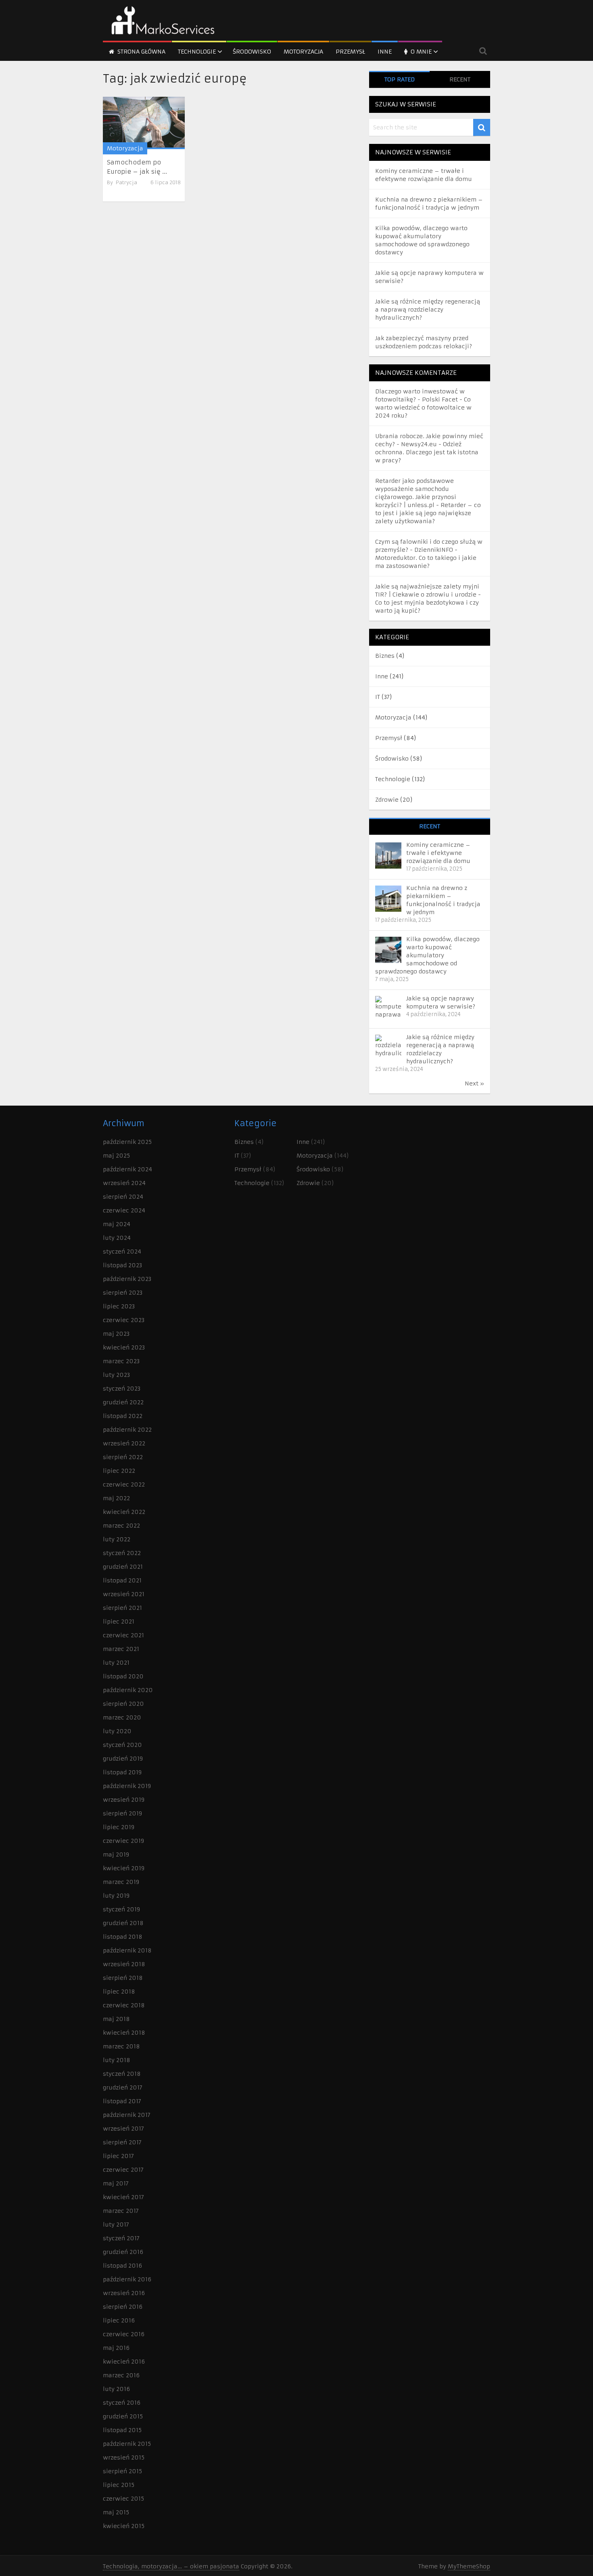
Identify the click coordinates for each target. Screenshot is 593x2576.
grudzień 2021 (123, 1567)
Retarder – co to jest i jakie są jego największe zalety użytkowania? (428, 513)
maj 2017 (116, 2183)
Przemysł (350, 52)
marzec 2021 (121, 1649)
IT (378, 697)
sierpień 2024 (123, 1197)
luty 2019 (116, 1896)
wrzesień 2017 (123, 2129)
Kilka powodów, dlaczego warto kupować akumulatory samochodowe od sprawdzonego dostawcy (427, 955)
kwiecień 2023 (124, 1347)
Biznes (385, 656)
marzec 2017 (121, 2211)
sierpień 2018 (123, 1978)
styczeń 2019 (121, 1909)
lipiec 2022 (119, 1471)
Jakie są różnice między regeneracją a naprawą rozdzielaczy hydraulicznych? (428, 310)
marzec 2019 (121, 1882)
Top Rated (400, 79)
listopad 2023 (122, 1265)
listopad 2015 (122, 2430)
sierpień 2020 (123, 1704)
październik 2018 (127, 1950)
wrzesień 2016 (124, 2293)
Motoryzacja (303, 52)
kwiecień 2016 (124, 2362)
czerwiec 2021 (123, 1635)
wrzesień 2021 (124, 1594)
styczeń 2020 (122, 1745)
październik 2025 (127, 1142)
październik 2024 (127, 1169)
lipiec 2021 (119, 1622)
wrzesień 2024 (124, 1183)
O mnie (420, 52)
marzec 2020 (122, 1717)
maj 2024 (117, 1224)
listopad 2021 (122, 1580)
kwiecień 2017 (123, 2197)
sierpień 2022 (123, 1457)
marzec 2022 (121, 1526)
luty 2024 (117, 1238)
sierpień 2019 (122, 1813)
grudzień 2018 (123, 1923)
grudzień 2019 (123, 1759)
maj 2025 (116, 1156)
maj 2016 (116, 2348)
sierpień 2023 (123, 1293)
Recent (460, 79)
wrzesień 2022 (124, 1443)
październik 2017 (127, 2115)
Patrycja (126, 182)
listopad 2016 (122, 2266)
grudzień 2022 (123, 1402)
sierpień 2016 (123, 2307)
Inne (385, 52)
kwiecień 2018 (124, 2033)
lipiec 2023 (119, 1306)
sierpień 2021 (122, 1608)
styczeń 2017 (121, 2238)
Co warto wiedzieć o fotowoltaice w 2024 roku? (423, 408)
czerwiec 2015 (123, 2499)
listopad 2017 (122, 2101)
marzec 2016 (121, 2375)
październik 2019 (127, 1786)
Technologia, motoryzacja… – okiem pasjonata (171, 2566)
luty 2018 (117, 2060)
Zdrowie (387, 800)
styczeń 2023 (122, 1389)
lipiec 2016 (119, 2320)
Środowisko (252, 52)
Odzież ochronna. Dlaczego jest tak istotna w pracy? (427, 452)
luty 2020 (117, 1731)
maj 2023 (116, 1334)
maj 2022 (116, 1498)
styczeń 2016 (122, 2403)
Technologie (197, 52)
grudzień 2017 (123, 2087)
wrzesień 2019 (124, 1800)
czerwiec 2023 (124, 1320)
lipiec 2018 (119, 1992)
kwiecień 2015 (124, 2526)
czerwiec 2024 (124, 1210)
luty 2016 (116, 2389)
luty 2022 (117, 1539)
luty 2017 (116, 2225)
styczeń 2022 (122, 1553)
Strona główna (141, 52)
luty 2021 (116, 1663)
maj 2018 (116, 2019)
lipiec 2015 (119, 2485)
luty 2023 (116, 1375)
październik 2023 (127, 1279)
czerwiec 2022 (124, 1484)
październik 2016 (127, 2279)
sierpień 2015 (122, 2471)
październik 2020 (128, 1690)
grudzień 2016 (123, 2252)
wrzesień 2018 (124, 1964)
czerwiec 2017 (123, 2170)
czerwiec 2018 (124, 2005)
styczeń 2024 (122, 1252)
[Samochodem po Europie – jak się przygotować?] (144, 123)
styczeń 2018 (122, 2074)
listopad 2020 (123, 1676)
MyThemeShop (469, 2566)
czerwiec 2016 (124, 2334)
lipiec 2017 (118, 2156)
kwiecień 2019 (124, 1868)
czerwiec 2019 (123, 1841)
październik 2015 (127, 2444)
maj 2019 (116, 1855)
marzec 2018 (121, 2046)
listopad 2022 (123, 1416)
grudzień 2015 (123, 2416)
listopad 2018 (123, 1937)
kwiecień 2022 (124, 1512)
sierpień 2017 (122, 2142)
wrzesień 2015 (124, 2457)
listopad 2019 (122, 1772)
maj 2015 (116, 2512)
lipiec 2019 (119, 1827)
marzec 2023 (121, 1361)
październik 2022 (127, 1430)
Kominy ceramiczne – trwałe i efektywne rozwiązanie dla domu (438, 853)
